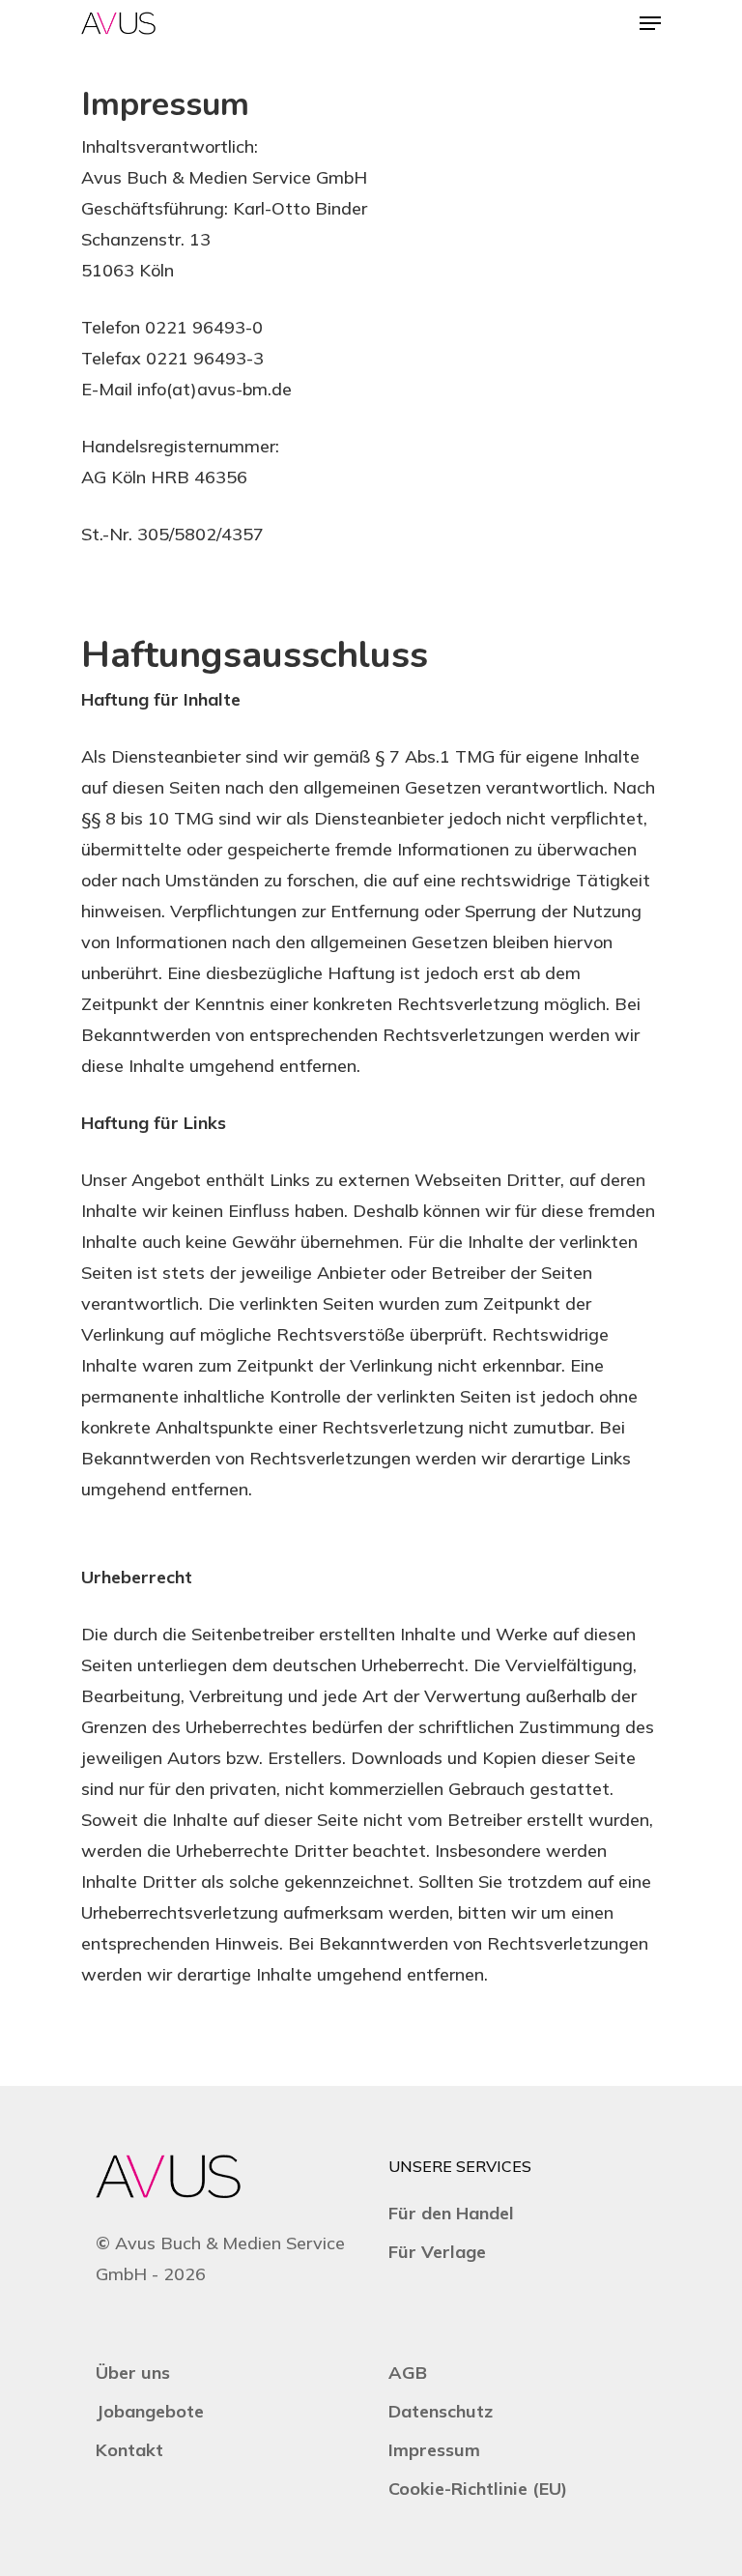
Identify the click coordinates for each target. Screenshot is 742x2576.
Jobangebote (150, 2411)
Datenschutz (441, 2411)
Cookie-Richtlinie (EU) (478, 2489)
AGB (408, 2373)
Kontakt (129, 2450)
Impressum (434, 2450)
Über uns (133, 2373)
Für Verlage (437, 2252)
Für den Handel (451, 2213)
